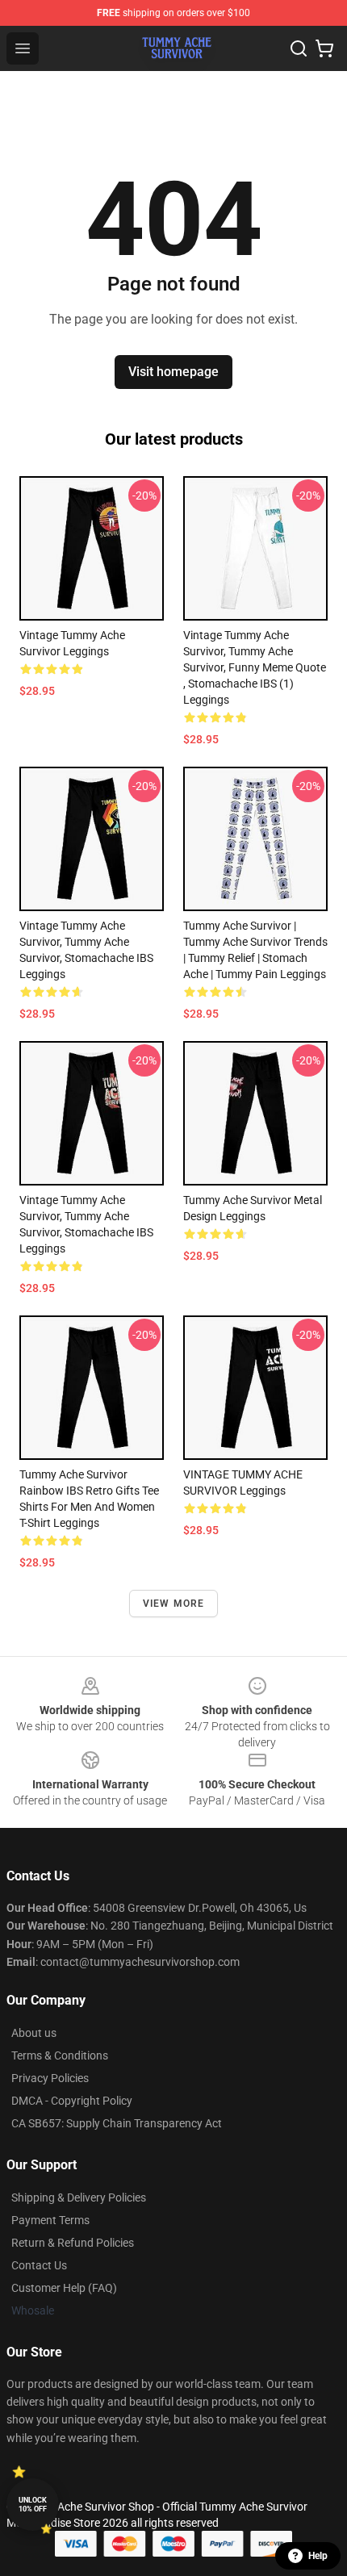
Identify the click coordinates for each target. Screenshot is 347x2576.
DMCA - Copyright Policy (72, 2101)
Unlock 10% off (33, 2505)
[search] (299, 48)
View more (174, 1604)
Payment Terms (50, 2220)
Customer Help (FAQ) (64, 2288)
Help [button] (318, 2556)
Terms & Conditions (60, 2055)
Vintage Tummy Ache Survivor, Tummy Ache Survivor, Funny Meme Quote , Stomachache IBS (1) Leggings (255, 667)
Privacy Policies (50, 2078)
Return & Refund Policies (73, 2243)
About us (34, 2033)
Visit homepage (173, 372)
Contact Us (39, 2265)
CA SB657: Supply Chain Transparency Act (117, 2123)
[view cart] (324, 48)
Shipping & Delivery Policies (79, 2198)
